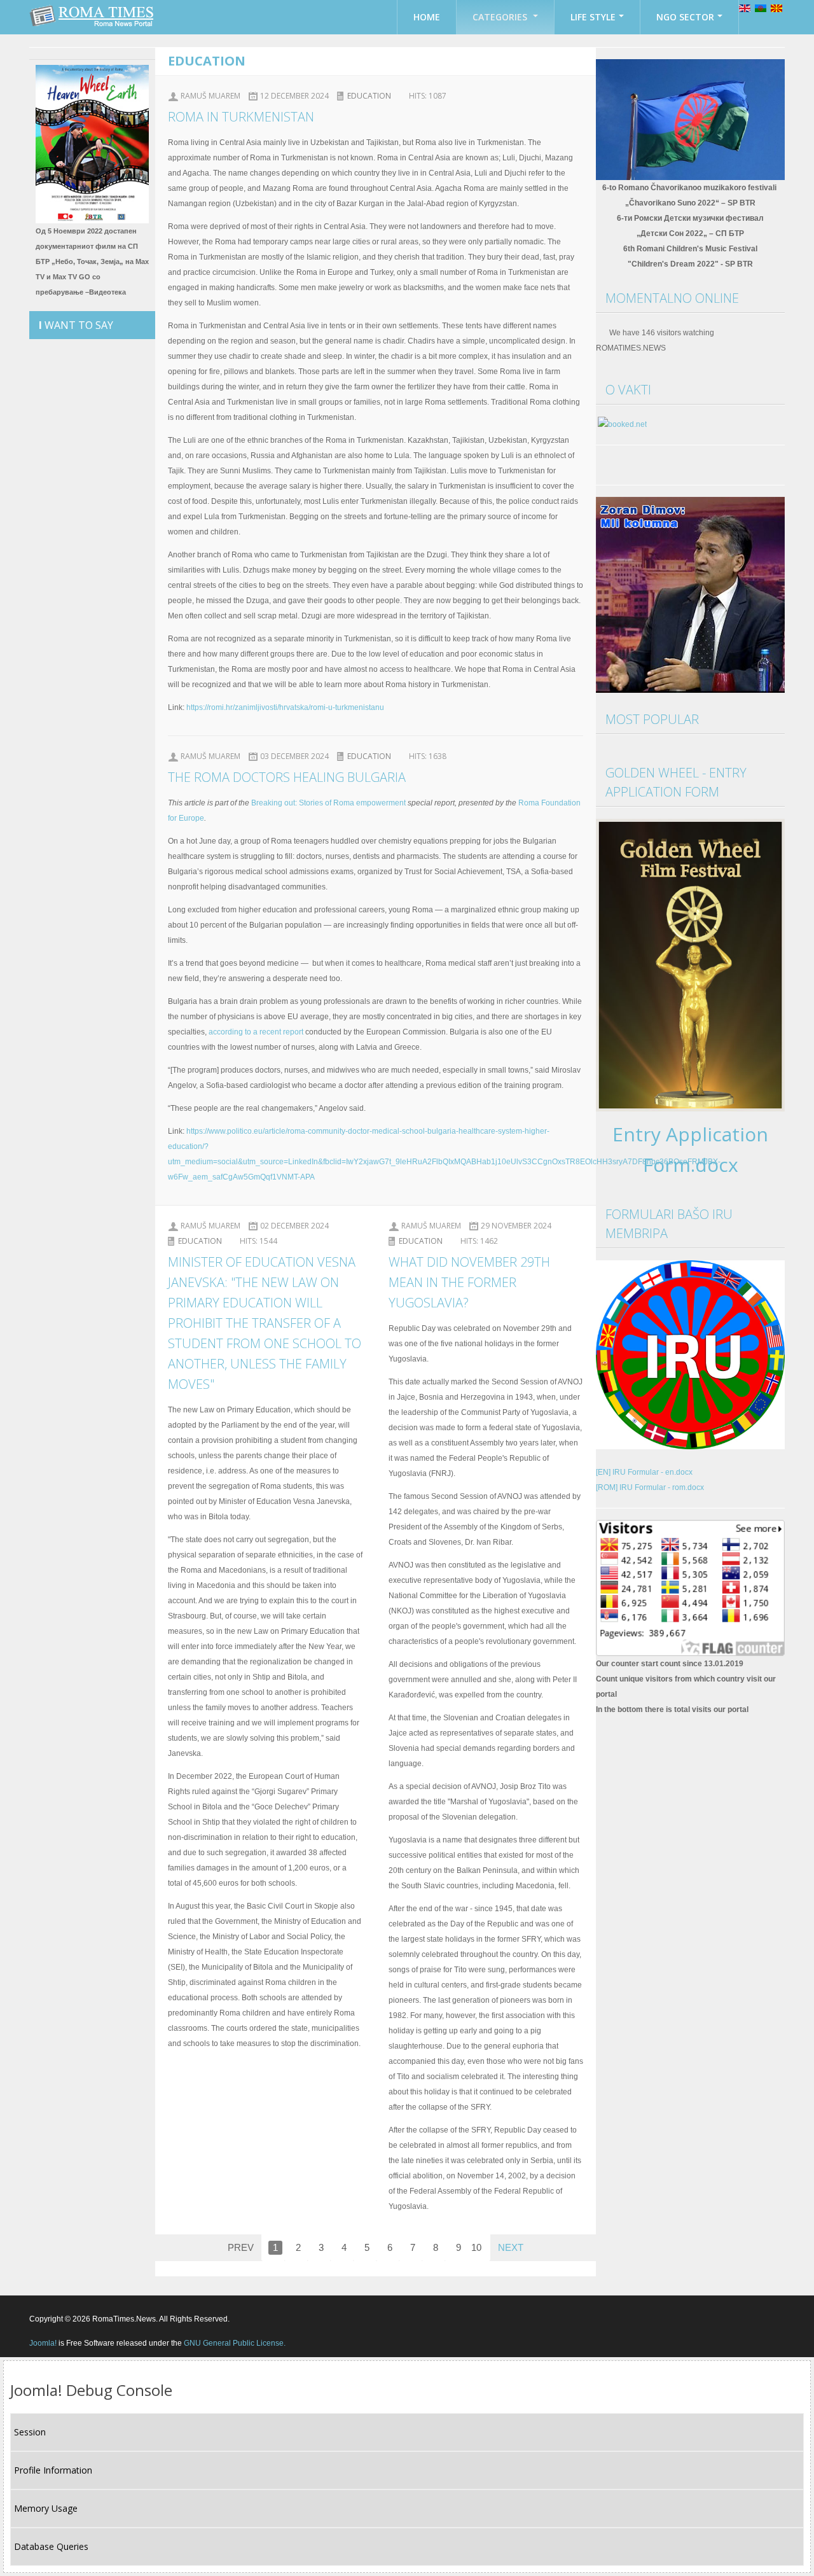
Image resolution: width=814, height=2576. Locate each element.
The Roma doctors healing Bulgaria (287, 777)
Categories (501, 17)
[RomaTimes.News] (93, 16)
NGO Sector (685, 17)
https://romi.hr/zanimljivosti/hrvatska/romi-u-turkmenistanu (285, 707)
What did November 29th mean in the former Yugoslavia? (469, 1282)
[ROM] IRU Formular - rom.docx (650, 1487)
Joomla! (43, 2343)
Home (427, 17)
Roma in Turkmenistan (241, 117)
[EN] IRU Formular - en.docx (644, 1472)
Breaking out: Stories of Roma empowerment (328, 803)
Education (369, 96)
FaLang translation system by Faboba (220, 2269)
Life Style (593, 17)
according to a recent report (256, 1032)
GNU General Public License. (235, 2343)
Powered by (727, 2318)
